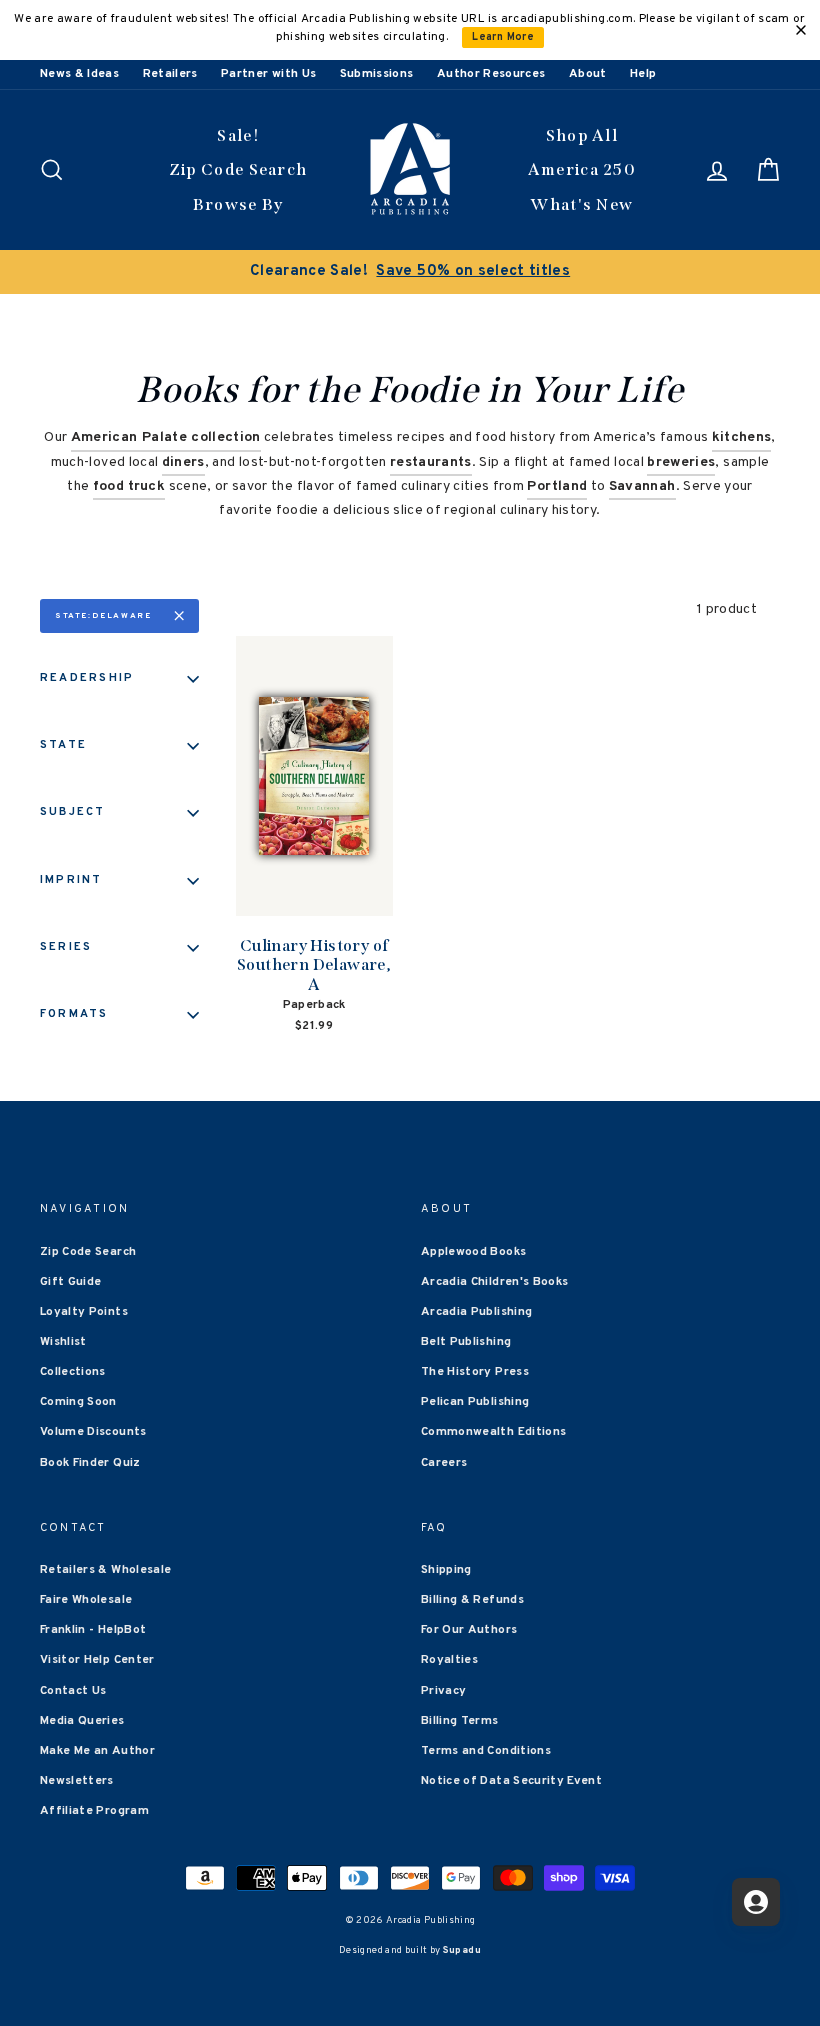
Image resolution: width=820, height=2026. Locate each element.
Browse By (238, 204)
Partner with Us (268, 74)
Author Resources (491, 74)
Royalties (449, 1660)
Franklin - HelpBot (93, 1630)
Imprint (71, 880)
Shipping (446, 1570)
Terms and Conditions (486, 1751)
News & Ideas (79, 74)
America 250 (582, 169)
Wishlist (63, 1342)
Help (643, 74)
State (63, 745)
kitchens (742, 437)
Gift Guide (71, 1282)
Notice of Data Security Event (511, 1781)
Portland (557, 486)
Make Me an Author (97, 1751)
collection (166, 437)
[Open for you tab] (756, 1902)
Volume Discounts (93, 1432)
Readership (87, 678)
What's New (581, 204)
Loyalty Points (84, 1312)
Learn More (503, 37)
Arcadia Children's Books (494, 1282)
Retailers (170, 74)
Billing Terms (460, 1721)
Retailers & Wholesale (105, 1570)
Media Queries (82, 1721)
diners (183, 462)
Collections (73, 1372)
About (588, 74)
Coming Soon (78, 1402)
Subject (73, 812)
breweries (681, 462)
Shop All (582, 135)
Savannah (642, 486)
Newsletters (77, 1781)
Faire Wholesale (86, 1600)
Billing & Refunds (472, 1600)
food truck (129, 486)
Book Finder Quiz (90, 1463)
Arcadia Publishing (476, 1312)
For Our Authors (469, 1630)
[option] (410, 272)
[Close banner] (801, 30)
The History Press (475, 1372)
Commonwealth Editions (493, 1432)
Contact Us (73, 1691)
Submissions (377, 74)
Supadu (462, 1950)
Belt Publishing (466, 1342)
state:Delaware (103, 616)
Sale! (238, 135)
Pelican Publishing (475, 1402)
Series (66, 947)
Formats (74, 1014)
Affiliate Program (94, 1811)
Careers (444, 1463)
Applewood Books (473, 1252)
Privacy (443, 1691)
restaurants (431, 462)
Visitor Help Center (97, 1660)
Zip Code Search (238, 169)
